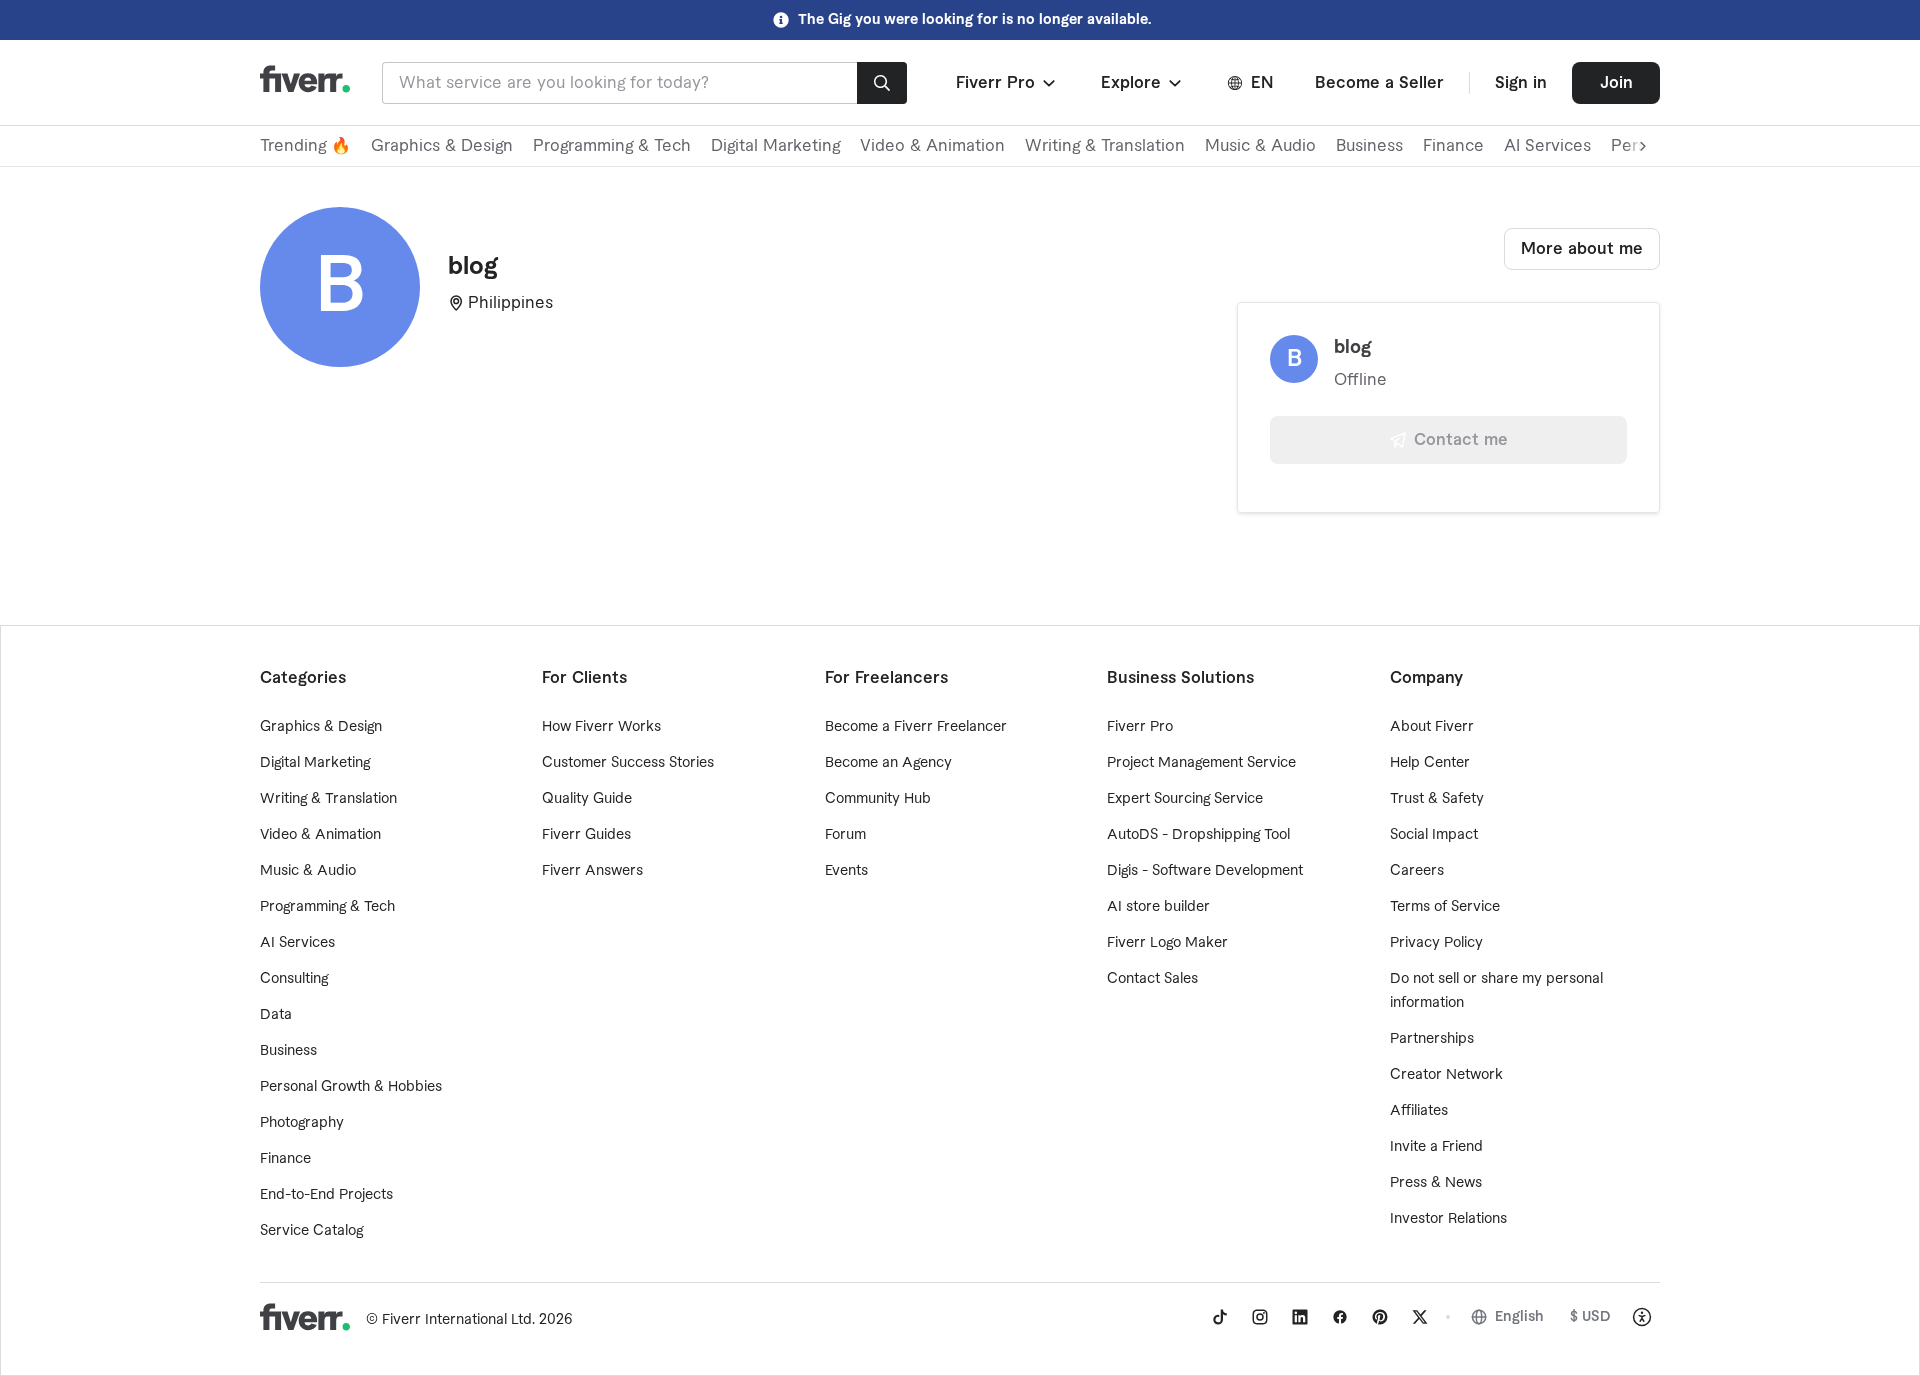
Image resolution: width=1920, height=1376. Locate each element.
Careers (1417, 871)
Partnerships (1432, 1039)
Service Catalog (311, 1231)
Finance (1453, 146)
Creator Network (1446, 1075)
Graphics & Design (442, 146)
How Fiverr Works (601, 727)
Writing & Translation (1105, 146)
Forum (845, 835)
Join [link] (1616, 83)
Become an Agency (888, 763)
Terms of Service (1445, 907)
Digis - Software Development (1205, 871)
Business (1369, 146)
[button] (1007, 83)
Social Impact (1434, 835)
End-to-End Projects (326, 1195)
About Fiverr (1432, 727)
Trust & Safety (1437, 799)
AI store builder (1158, 907)
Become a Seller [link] (1379, 83)
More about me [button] (1582, 249)
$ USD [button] (1590, 1317)
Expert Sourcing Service (1185, 799)
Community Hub (878, 799)
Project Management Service (1201, 763)
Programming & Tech (612, 146)
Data (276, 1015)
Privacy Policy (1436, 943)
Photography (302, 1123)
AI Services (1547, 146)
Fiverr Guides (586, 835)
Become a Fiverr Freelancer (916, 727)
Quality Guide (587, 799)
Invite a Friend (1436, 1147)
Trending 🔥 (305, 146)
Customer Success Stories (628, 763)
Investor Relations (1448, 1219)
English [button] (1519, 1317)
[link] (1220, 1317)
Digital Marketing (775, 146)
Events (846, 871)
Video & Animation (932, 146)
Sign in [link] (1521, 83)
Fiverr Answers (592, 871)
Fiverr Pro (1140, 727)
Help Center (1430, 763)
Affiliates (1419, 1111)
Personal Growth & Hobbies (351, 1087)
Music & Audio (1260, 146)
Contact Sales (1152, 979)
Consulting (294, 979)
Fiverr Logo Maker (1167, 943)
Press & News (1436, 1183)
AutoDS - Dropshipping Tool (1198, 835)
